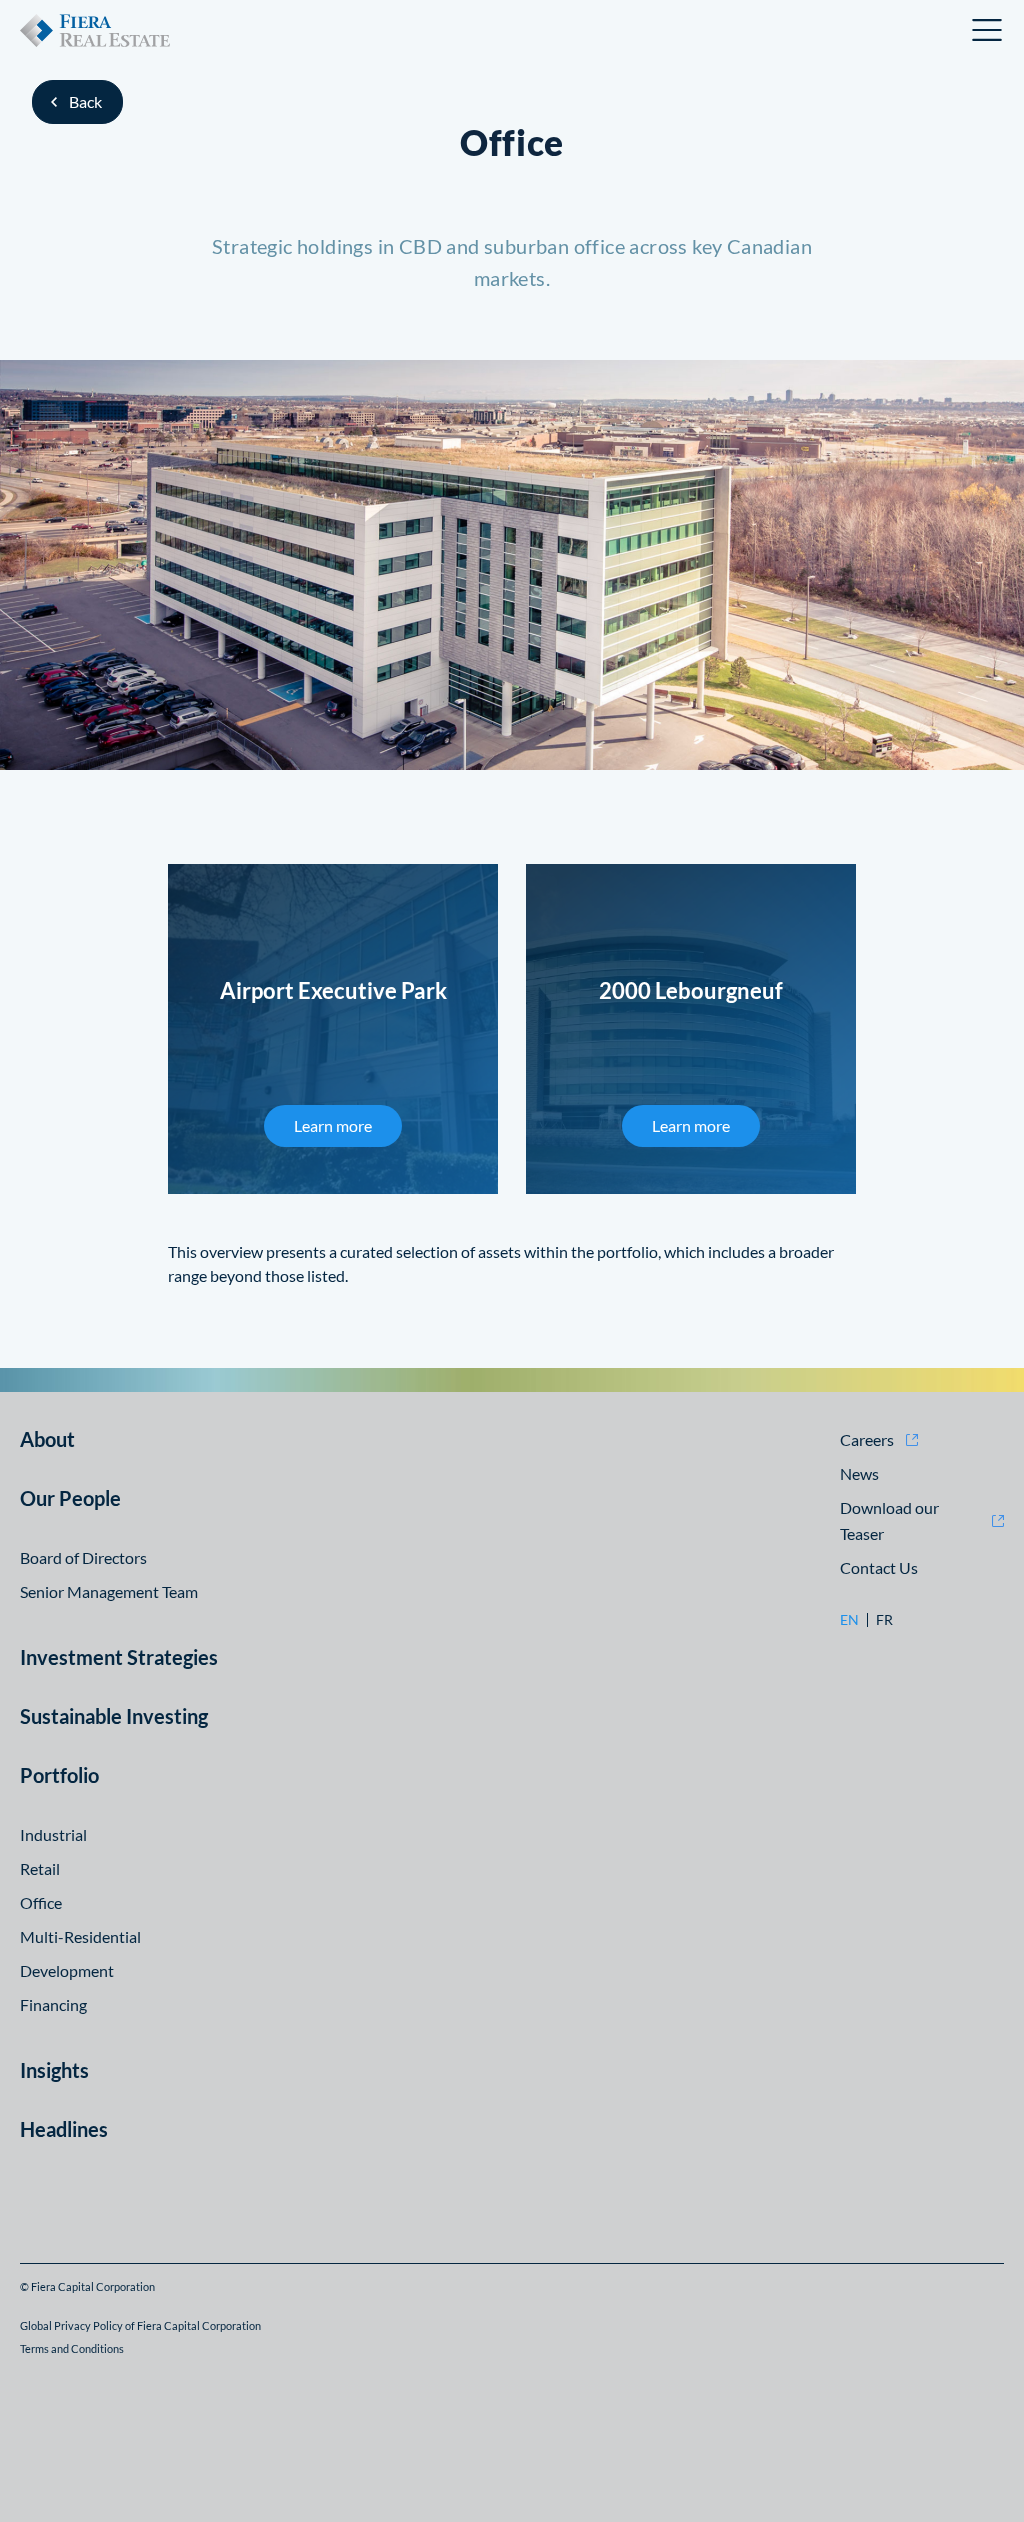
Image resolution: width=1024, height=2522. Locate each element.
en (849, 1620)
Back (85, 101)
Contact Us (879, 1567)
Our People (70, 1498)
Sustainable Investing (114, 1716)
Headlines (64, 2129)
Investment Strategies (119, 1657)
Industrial (53, 1834)
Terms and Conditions (72, 2348)
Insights (54, 2070)
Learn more (333, 1125)
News (859, 1473)
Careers (867, 1439)
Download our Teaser (889, 1520)
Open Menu (988, 30)
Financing (53, 2004)
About (47, 1439)
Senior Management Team (109, 1591)
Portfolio (59, 1775)
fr (884, 1620)
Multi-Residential (80, 1936)
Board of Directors (83, 1557)
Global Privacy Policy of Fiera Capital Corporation (140, 2325)
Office (41, 1902)
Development (67, 1970)
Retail (40, 1868)
